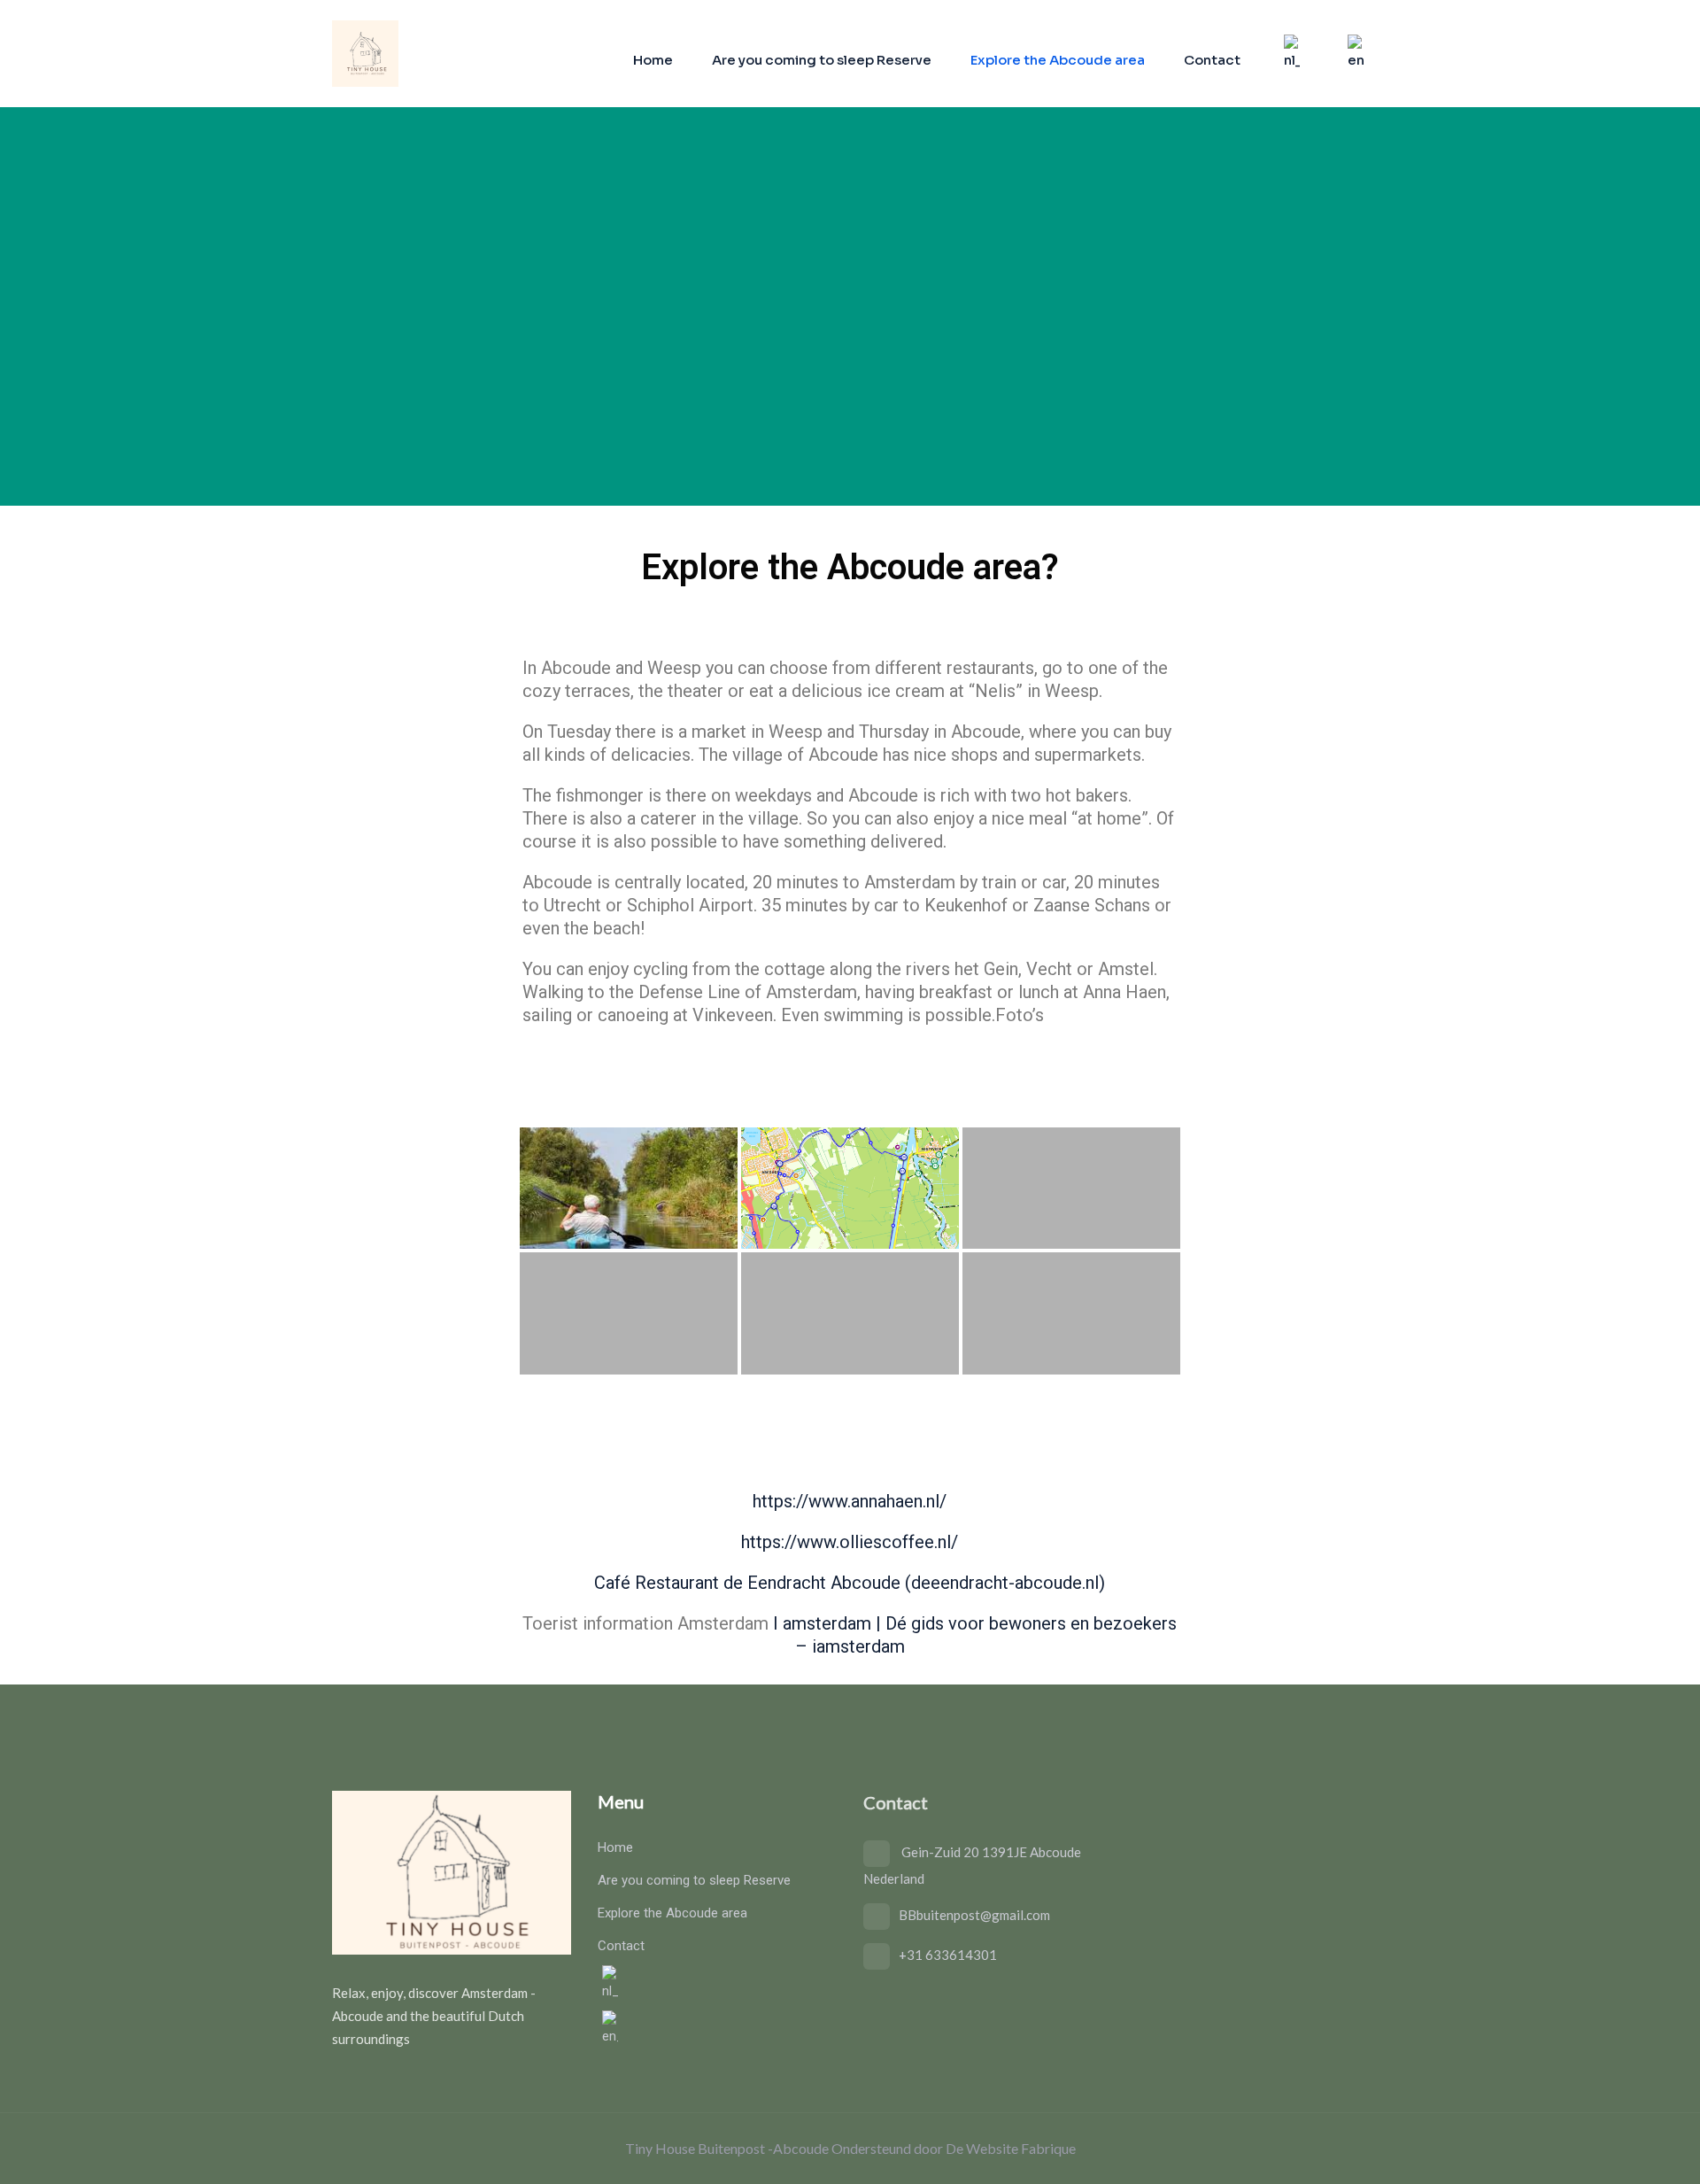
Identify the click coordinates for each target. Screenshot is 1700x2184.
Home (653, 60)
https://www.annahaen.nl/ (850, 1501)
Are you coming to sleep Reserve (822, 60)
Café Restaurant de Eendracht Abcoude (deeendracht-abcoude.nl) (850, 1583)
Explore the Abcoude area (1058, 60)
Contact (1212, 60)
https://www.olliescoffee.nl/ (850, 1542)
